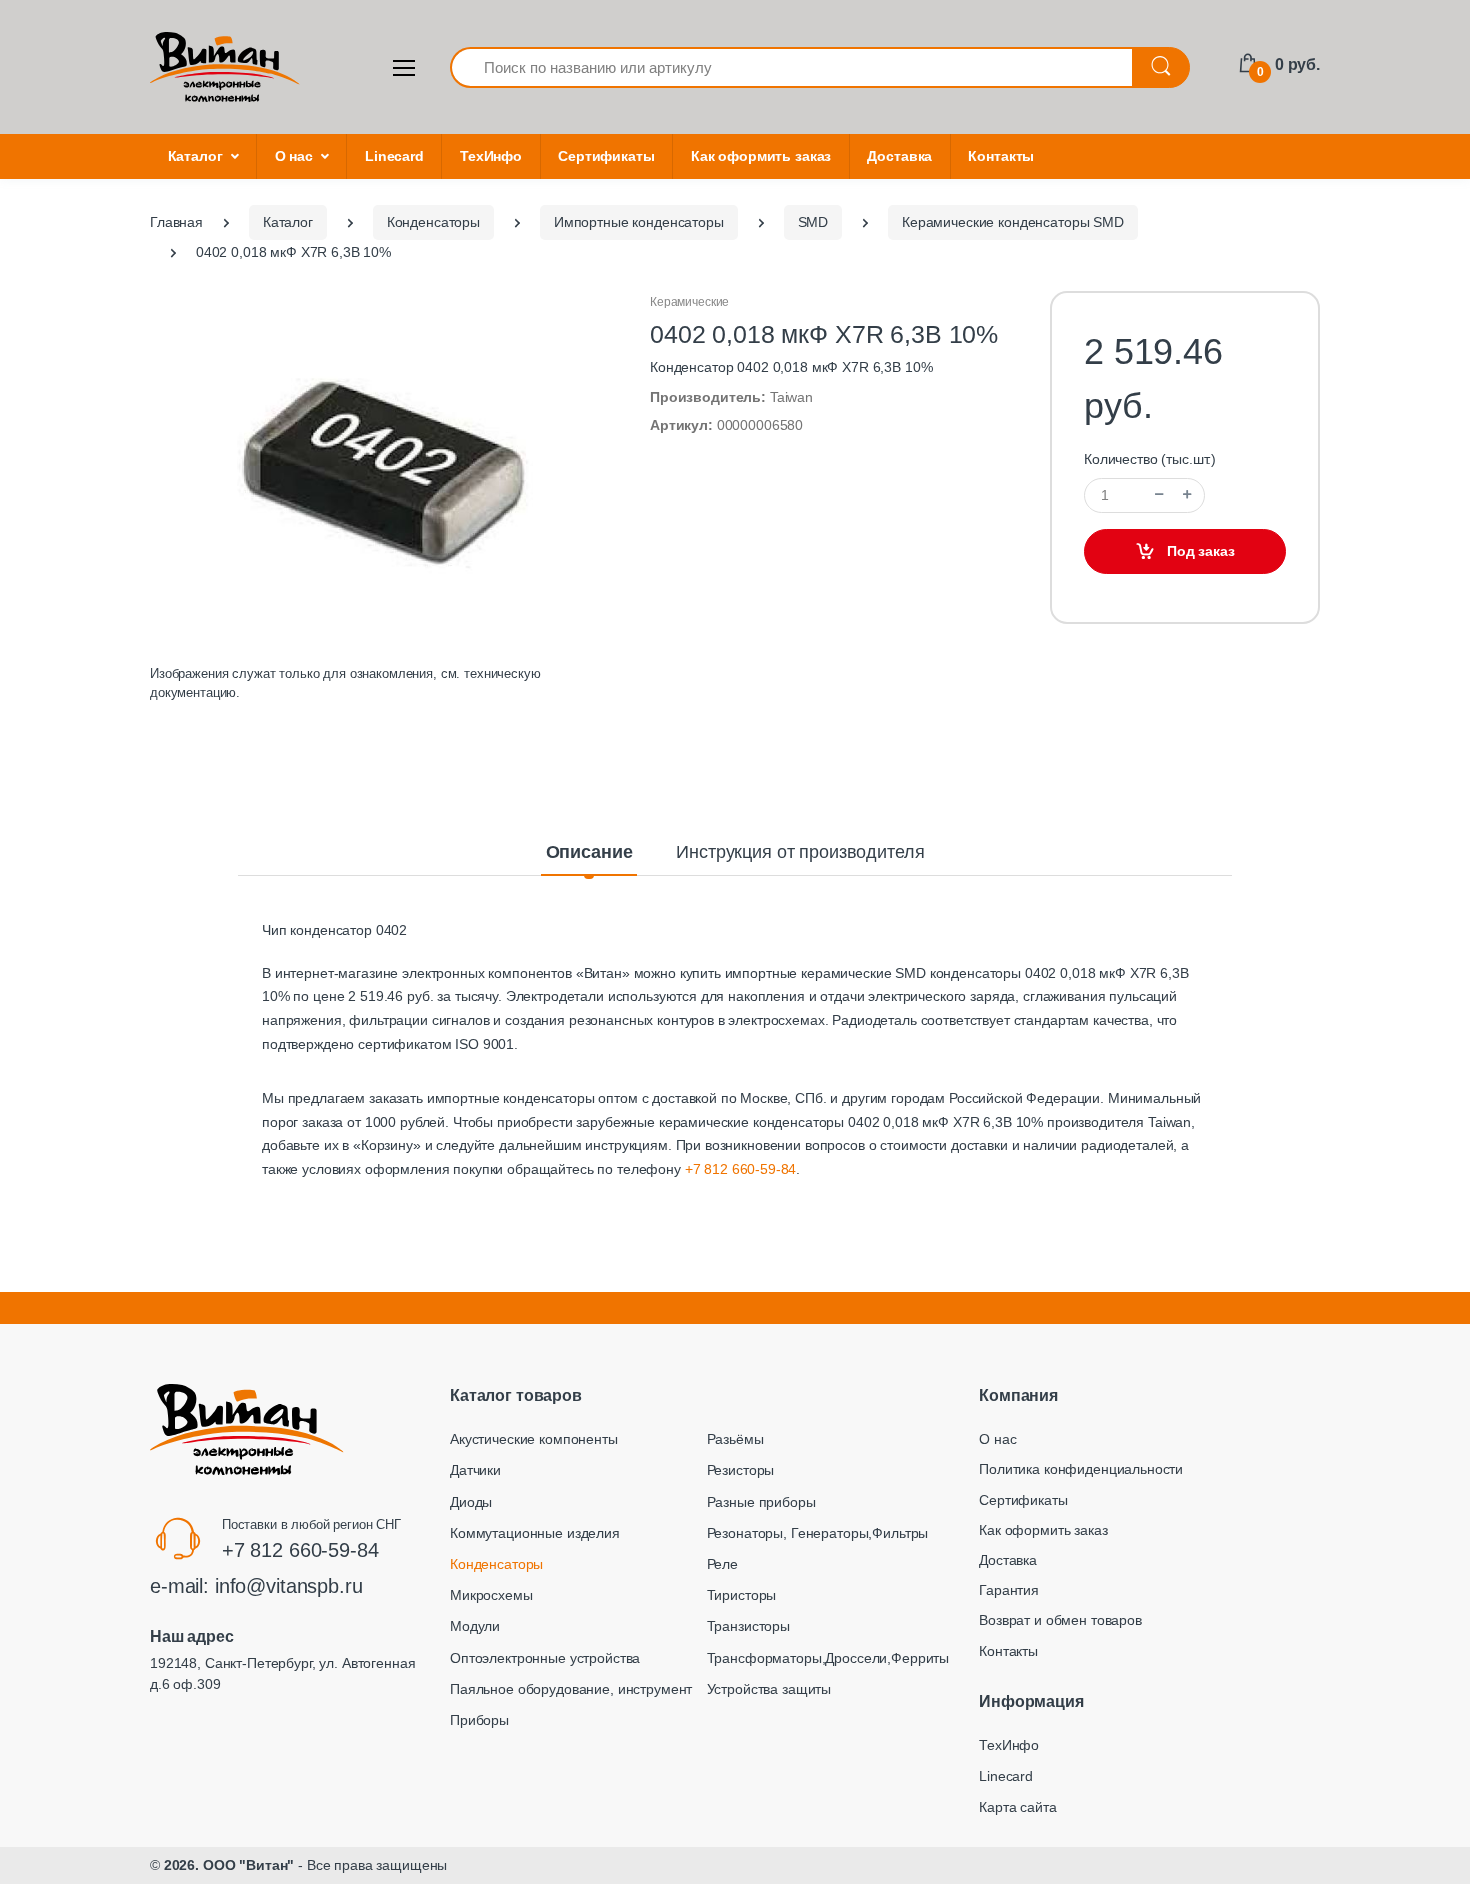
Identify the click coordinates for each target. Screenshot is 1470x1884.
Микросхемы (491, 1595)
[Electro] (225, 67)
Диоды (471, 1502)
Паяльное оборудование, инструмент (571, 1689)
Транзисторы (748, 1626)
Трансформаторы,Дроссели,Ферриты (828, 1658)
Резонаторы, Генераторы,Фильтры (818, 1533)
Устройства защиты (769, 1689)
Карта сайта (1017, 1807)
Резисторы (741, 1470)
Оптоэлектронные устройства (545, 1658)
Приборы (479, 1720)
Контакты (1001, 156)
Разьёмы (735, 1439)
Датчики (475, 1470)
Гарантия (1009, 1590)
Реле (722, 1564)
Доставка (899, 156)
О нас (294, 156)
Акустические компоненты (534, 1439)
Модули (475, 1626)
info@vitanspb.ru (289, 1586)
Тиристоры (742, 1595)
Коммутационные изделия (535, 1533)
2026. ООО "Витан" (229, 1865)
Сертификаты (606, 156)
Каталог (195, 156)
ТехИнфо (491, 156)
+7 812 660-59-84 (741, 1169)
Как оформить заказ (761, 156)
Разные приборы (761, 1502)
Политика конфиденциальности (1081, 1469)
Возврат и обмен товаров (1060, 1620)
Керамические (689, 302)
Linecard (394, 156)
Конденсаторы (496, 1564)
